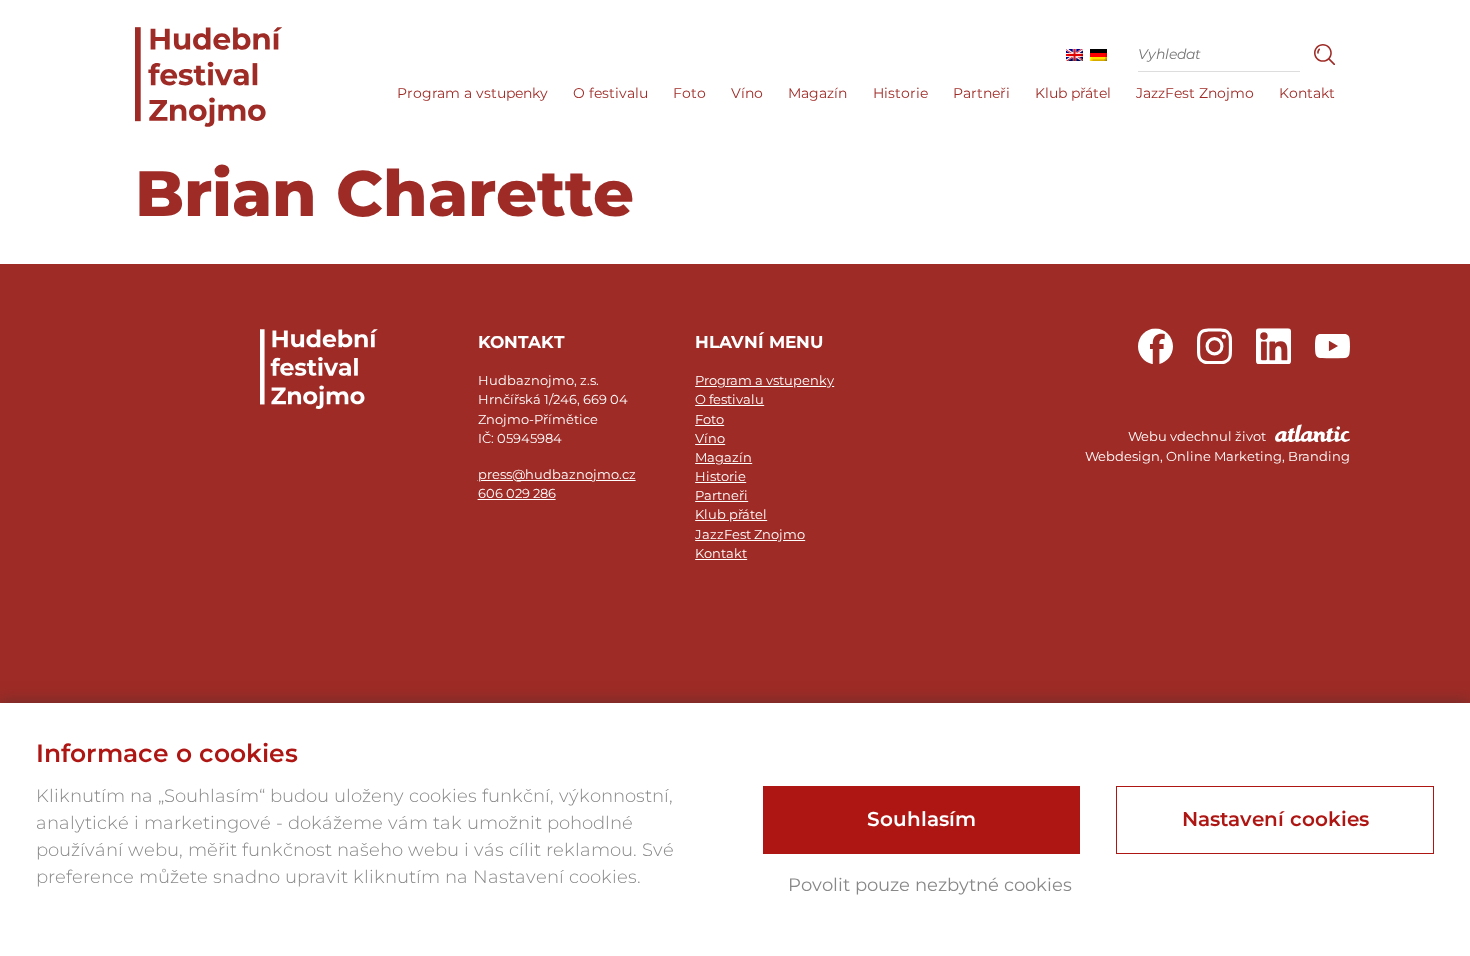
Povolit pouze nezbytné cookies (930, 885)
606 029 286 (517, 493)
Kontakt (1307, 93)
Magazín (817, 93)
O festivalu (610, 93)
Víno (747, 93)
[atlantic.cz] (1217, 447)
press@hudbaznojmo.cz (557, 474)
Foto (689, 93)
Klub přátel (1073, 93)
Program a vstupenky (472, 93)
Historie (900, 93)
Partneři (981, 93)
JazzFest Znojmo (1195, 93)
